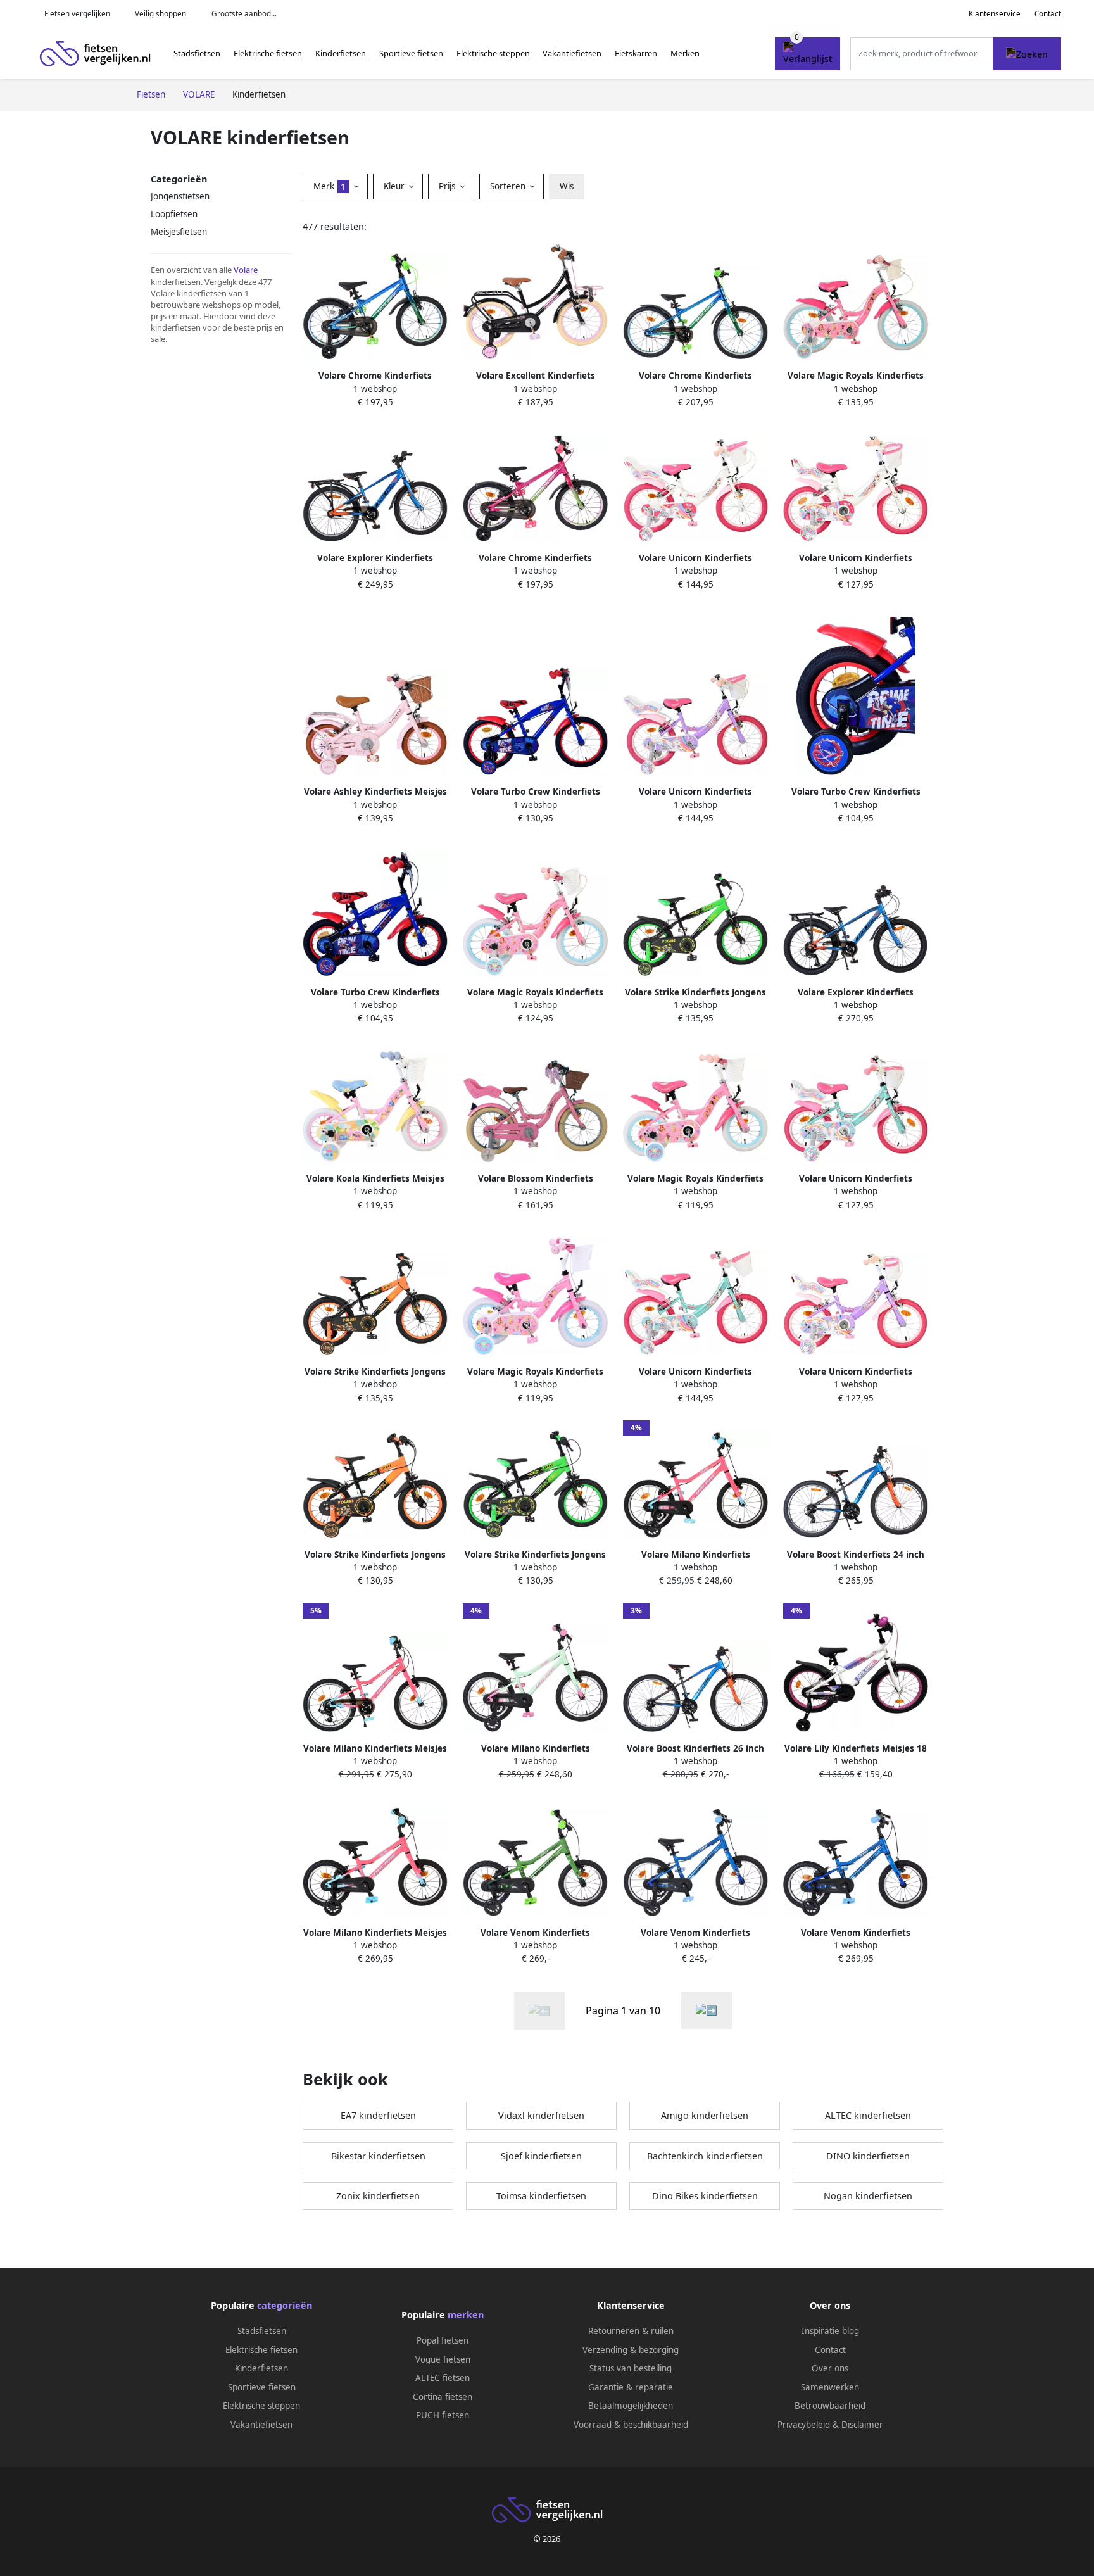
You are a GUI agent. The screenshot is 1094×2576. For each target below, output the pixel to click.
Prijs (448, 186)
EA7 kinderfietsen (378, 2115)
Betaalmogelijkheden (631, 2406)
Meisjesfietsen (179, 232)
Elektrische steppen (493, 53)
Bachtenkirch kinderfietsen (705, 2156)
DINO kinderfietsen (868, 2156)
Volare (246, 270)
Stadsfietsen (197, 53)
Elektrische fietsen (268, 53)
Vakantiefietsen (572, 53)
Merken (685, 53)
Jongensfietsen (180, 196)
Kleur (395, 186)
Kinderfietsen (341, 53)
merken (466, 2315)
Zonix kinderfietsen (378, 2196)
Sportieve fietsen (411, 53)
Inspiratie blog (830, 2331)
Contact (1048, 14)
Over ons (830, 2368)
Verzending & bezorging (631, 2350)
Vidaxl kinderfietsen (541, 2115)
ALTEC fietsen (443, 2378)
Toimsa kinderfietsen (541, 2196)
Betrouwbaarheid (830, 2406)
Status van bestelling (631, 2368)
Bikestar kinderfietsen (378, 2156)
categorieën (285, 2305)
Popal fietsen (443, 2340)
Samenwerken (830, 2387)
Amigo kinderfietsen (705, 2115)
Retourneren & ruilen (631, 2331)
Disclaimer (862, 2425)
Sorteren (509, 186)
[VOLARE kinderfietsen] (707, 2010)
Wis (567, 186)
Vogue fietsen (443, 2359)
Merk (330, 186)
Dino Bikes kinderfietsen (705, 2196)
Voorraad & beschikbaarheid (631, 2425)
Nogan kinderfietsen (868, 2196)
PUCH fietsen (443, 2415)
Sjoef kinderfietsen (541, 2156)
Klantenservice (995, 14)
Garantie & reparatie (631, 2387)
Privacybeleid (804, 2425)
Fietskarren (636, 53)
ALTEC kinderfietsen (868, 2115)
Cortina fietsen (443, 2397)
